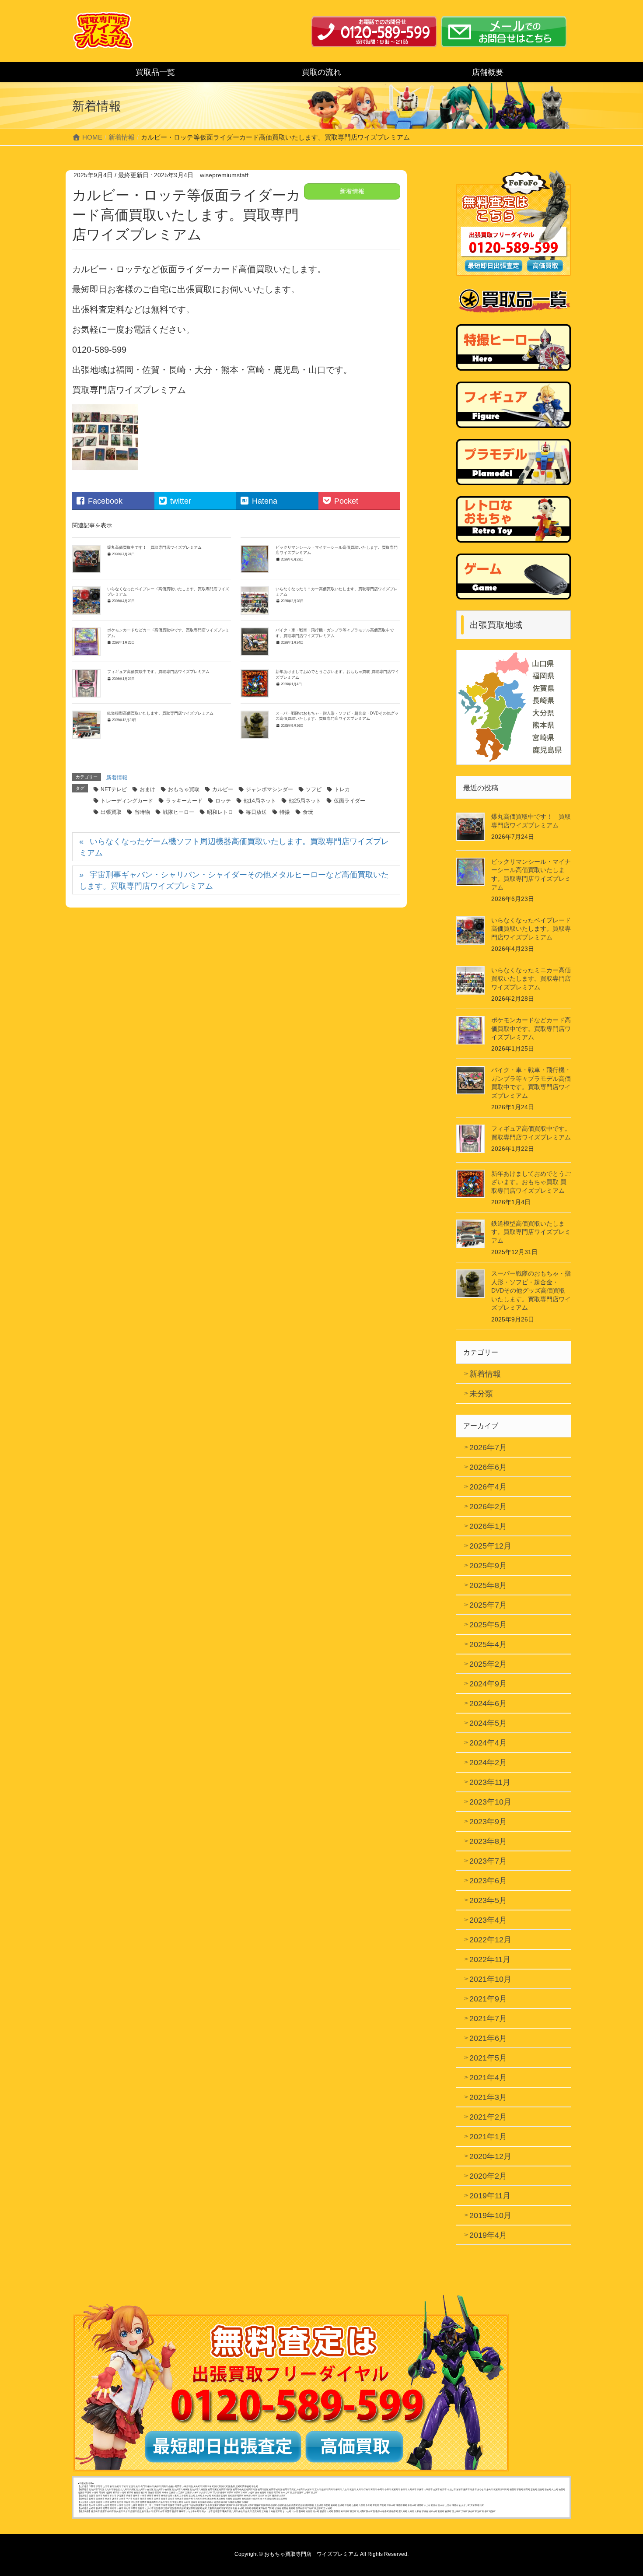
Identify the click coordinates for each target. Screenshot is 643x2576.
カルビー (223, 789)
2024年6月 (488, 1703)
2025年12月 (490, 1546)
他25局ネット (305, 801)
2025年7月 (488, 1605)
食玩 (308, 812)
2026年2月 (488, 1507)
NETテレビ (114, 789)
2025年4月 (488, 1644)
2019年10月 (490, 2215)
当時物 (142, 812)
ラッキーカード (184, 801)
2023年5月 (488, 1900)
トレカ (342, 789)
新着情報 (352, 191)
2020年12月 (490, 2156)
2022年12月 (490, 1940)
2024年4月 (488, 1743)
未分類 (481, 1394)
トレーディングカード (127, 801)
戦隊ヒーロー (178, 812)
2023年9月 (488, 1822)
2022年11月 (490, 1959)
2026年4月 (488, 1487)
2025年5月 (488, 1625)
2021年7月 (488, 2019)
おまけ (147, 789)
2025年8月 (488, 1585)
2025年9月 (488, 1566)
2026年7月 (488, 1447)
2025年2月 (488, 1664)
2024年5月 (488, 1723)
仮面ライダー (349, 801)
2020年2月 (488, 2176)
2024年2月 (488, 1763)
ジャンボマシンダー (269, 789)
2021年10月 (490, 1979)
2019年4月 (488, 2235)
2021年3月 (488, 2097)
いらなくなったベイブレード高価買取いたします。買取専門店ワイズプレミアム (531, 929)
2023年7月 (488, 1861)
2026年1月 (488, 1526)
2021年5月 (488, 2058)
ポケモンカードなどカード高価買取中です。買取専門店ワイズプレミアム (531, 1029)
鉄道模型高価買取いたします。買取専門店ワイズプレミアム (160, 713)
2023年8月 (488, 1841)
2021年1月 (488, 2137)
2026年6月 (488, 1467)
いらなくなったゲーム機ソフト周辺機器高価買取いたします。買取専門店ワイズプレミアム (234, 847)
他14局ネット (260, 801)
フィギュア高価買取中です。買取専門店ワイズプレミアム (158, 672)
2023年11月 (490, 1782)
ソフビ (314, 789)
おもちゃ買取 (184, 789)
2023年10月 (490, 1802)
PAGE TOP (620, 2491)
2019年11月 (490, 2196)
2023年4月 (488, 1920)
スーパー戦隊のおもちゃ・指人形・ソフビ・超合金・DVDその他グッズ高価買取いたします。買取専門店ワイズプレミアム (531, 1290)
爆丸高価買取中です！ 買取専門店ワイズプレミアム (154, 547)
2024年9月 (488, 1684)
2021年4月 (488, 2078)
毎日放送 (256, 812)
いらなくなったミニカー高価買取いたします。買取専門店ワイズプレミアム (531, 979)
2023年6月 (488, 1881)
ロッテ (223, 801)
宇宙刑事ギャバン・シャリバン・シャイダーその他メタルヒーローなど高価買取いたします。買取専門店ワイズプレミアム (234, 880)
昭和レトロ (220, 812)
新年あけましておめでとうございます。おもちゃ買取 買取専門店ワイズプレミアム (531, 1182)
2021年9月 (488, 1999)
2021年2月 (488, 2117)
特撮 (285, 812)
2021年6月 (488, 2038)
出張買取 (111, 812)
